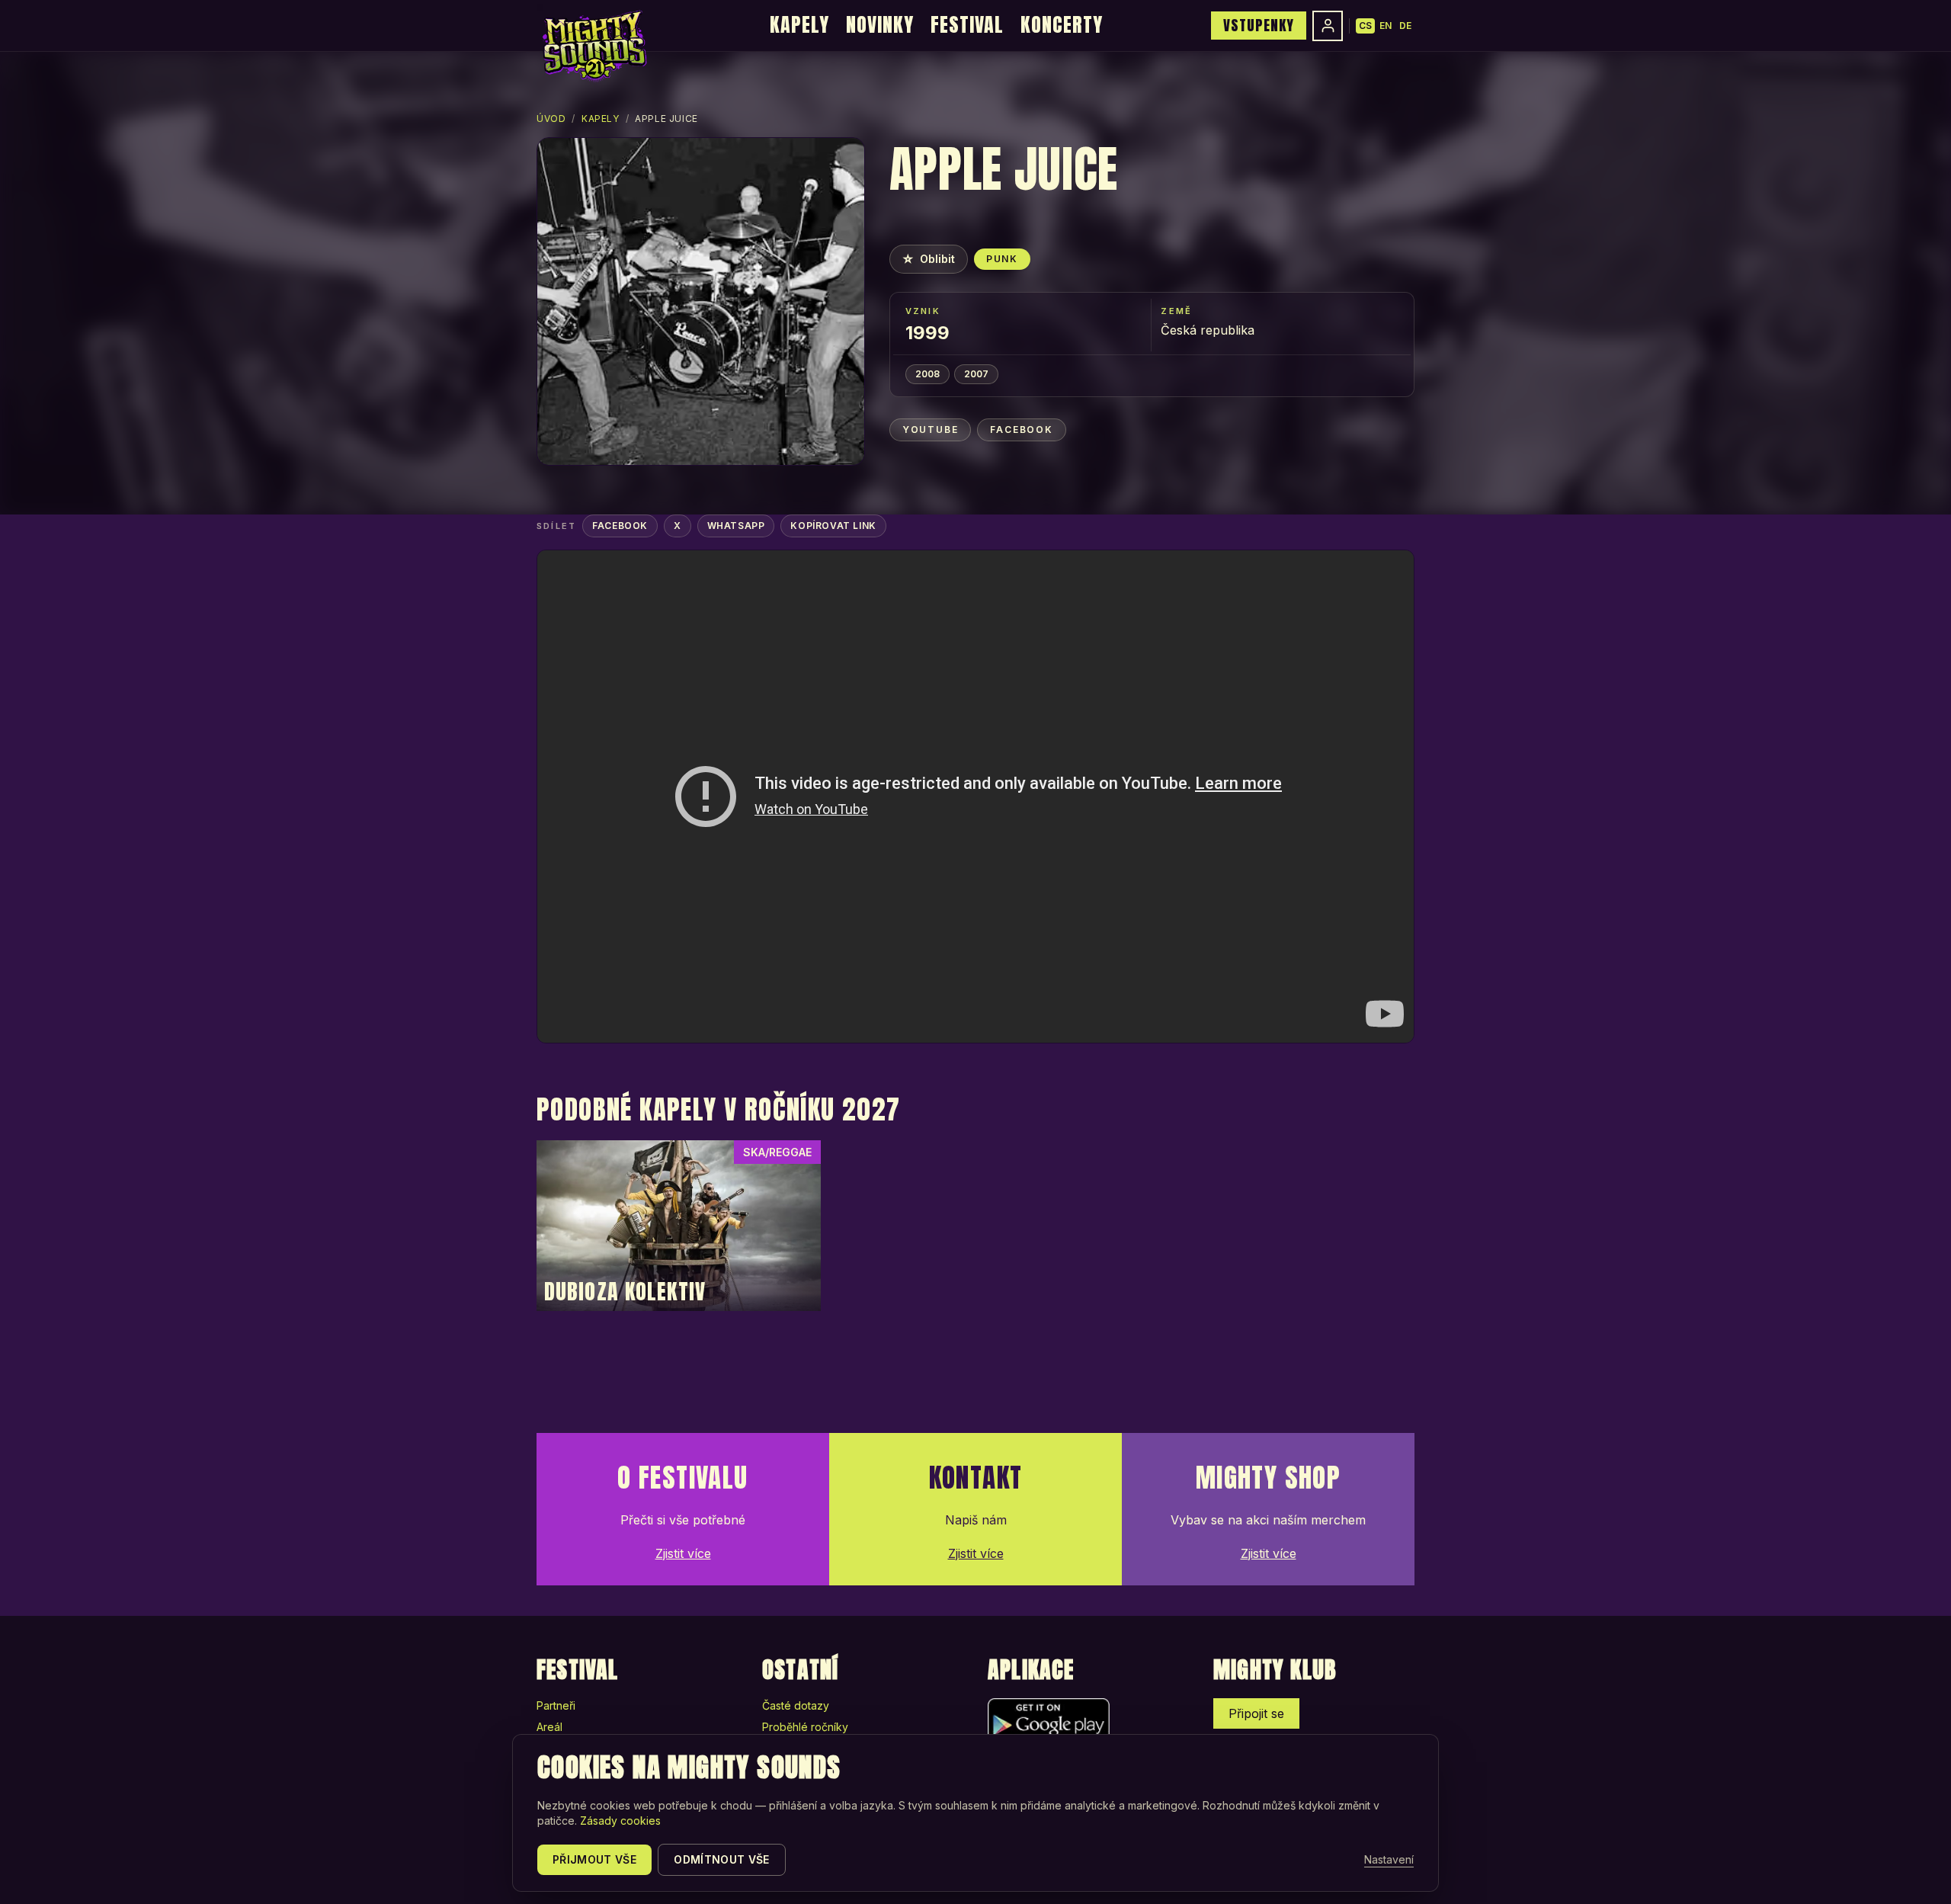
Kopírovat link (833, 526)
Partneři (556, 1705)
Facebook (1021, 430)
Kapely (799, 24)
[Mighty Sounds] (593, 46)
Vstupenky (1259, 25)
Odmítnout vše (722, 1859)
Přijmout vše (594, 1859)
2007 (976, 374)
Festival (967, 24)
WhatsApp (736, 526)
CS (1365, 26)
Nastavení (1389, 1859)
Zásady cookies (620, 1821)
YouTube (931, 430)
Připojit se (1256, 1713)
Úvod (551, 119)
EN (1386, 26)
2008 (927, 374)
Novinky (880, 24)
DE (1405, 26)
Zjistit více (683, 1553)
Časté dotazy (796, 1705)
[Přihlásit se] (1328, 26)
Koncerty (1062, 24)
